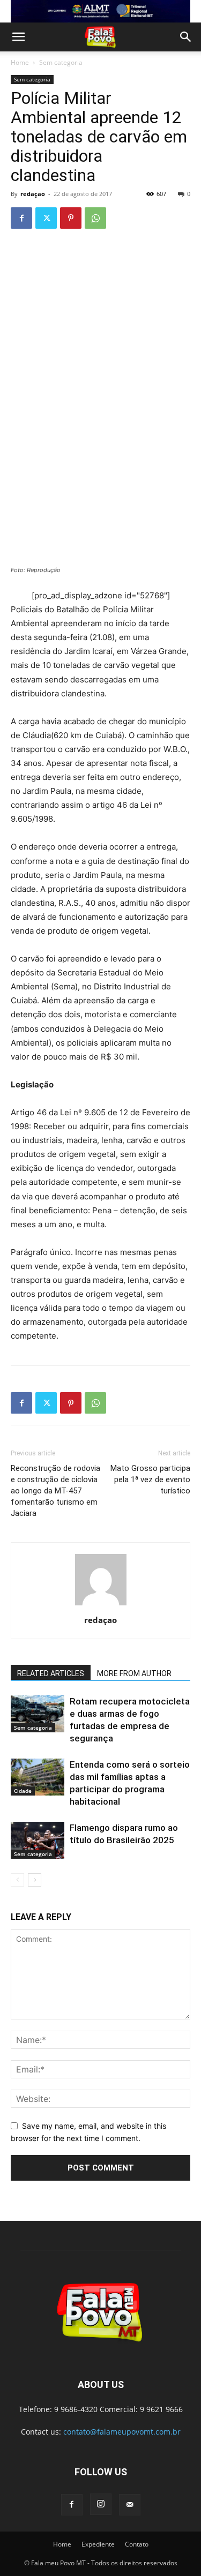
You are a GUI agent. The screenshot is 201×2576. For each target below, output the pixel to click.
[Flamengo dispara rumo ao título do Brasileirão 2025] (38, 1840)
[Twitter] (46, 218)
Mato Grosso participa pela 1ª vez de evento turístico (150, 1479)
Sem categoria (61, 62)
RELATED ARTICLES (51, 1673)
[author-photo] (101, 1605)
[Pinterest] (71, 218)
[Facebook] (21, 218)
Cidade (23, 1791)
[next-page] (35, 1880)
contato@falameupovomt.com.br (122, 2432)
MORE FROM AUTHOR (134, 1673)
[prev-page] (17, 1880)
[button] (18, 37)
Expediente (98, 2544)
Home (20, 62)
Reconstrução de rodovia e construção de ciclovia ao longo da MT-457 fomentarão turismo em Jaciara (55, 1491)
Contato (137, 2544)
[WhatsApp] (95, 218)
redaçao (33, 194)
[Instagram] (101, 2504)
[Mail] (130, 2505)
